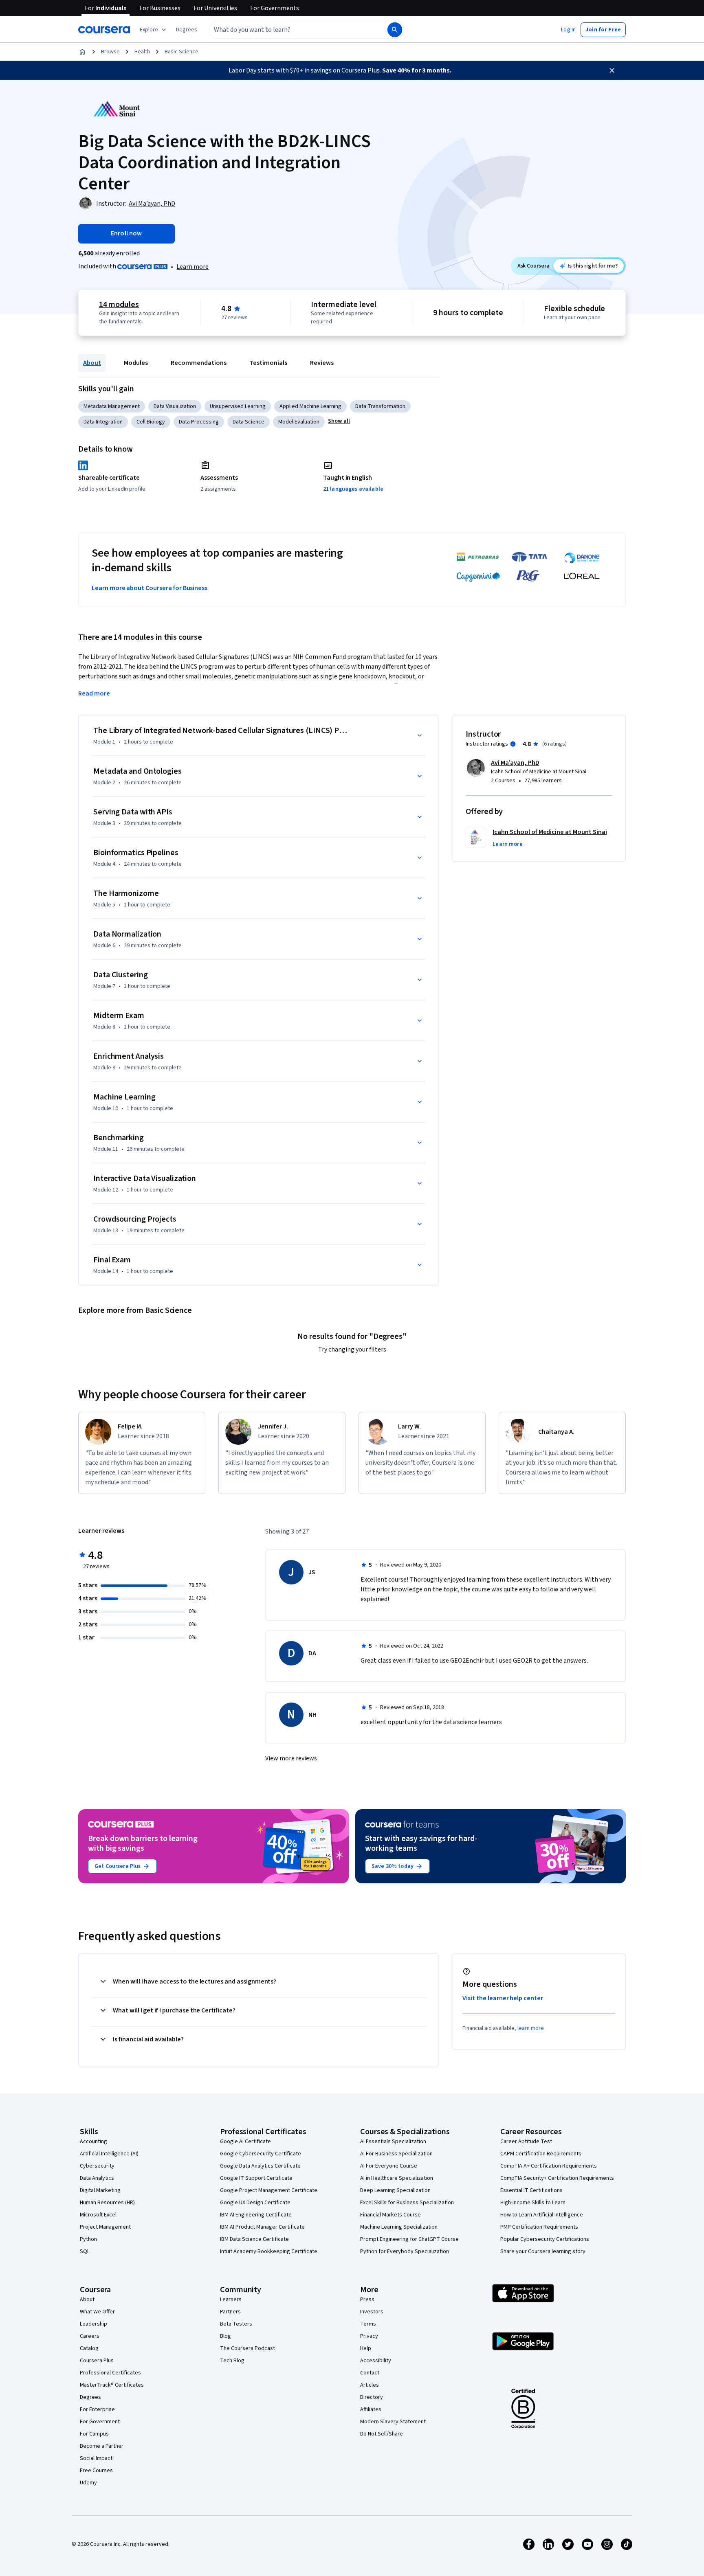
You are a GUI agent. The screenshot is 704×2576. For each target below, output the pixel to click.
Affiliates (371, 2409)
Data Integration (103, 422)
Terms (368, 2324)
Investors (372, 2312)
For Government (100, 2422)
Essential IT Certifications (531, 2190)
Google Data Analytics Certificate (260, 2166)
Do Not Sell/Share (382, 2434)
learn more (531, 2028)
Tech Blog (232, 2361)
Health (142, 52)
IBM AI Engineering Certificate (256, 2215)
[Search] (395, 30)
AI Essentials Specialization (393, 2142)
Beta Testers (236, 2324)
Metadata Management (112, 406)
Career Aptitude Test (526, 2142)
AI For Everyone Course (389, 2166)
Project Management (105, 2227)
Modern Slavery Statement (393, 2422)
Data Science (249, 422)
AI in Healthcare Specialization (397, 2178)
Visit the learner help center (503, 1998)
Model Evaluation (299, 422)
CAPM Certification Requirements (541, 2154)
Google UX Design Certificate (255, 2203)
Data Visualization (175, 406)
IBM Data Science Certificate (254, 2239)
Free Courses (96, 2471)
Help (366, 2348)
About (92, 363)
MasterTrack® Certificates (112, 2385)
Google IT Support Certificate (256, 2178)
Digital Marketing (100, 2190)
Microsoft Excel (98, 2215)
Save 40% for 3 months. (417, 70)
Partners (230, 2312)
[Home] (82, 52)
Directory (372, 2397)
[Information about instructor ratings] (513, 744)
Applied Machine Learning (310, 406)
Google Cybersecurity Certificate (261, 2154)
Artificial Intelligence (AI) (109, 2154)
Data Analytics (97, 2178)
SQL (85, 2251)
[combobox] (289, 30)
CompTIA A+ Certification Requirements (549, 2166)
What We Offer (97, 2312)
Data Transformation (380, 406)
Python (88, 2239)
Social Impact (96, 2458)
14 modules (119, 305)
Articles (370, 2385)
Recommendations (199, 363)
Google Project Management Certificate (269, 2190)
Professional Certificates (110, 2373)
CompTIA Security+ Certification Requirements (557, 2178)
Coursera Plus (97, 2361)
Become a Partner (102, 2446)
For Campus (94, 2434)
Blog (225, 2336)
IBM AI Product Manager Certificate (262, 2227)
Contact (370, 2373)
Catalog (89, 2348)
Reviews (322, 363)
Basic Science (181, 52)
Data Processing (199, 422)
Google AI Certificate (245, 2142)
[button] (187, 30)
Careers (90, 2336)
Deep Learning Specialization (395, 2190)
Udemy (88, 2483)
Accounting (93, 2142)
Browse (110, 52)
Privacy (369, 2336)
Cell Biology (151, 422)
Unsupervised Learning (238, 406)
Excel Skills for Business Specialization (407, 2203)
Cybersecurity (97, 2166)
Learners (231, 2300)
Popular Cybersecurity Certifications (545, 2239)
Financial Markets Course (390, 2215)
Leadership (93, 2324)
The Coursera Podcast (247, 2348)
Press (367, 2300)
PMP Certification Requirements (539, 2227)
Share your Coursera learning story (543, 2251)
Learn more (192, 267)
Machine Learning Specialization (399, 2227)
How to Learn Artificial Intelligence (542, 2215)
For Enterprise (97, 2409)
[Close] (612, 70)
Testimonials (268, 363)
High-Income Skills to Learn (533, 2203)
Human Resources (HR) (107, 2203)
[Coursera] (104, 30)
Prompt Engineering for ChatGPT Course (409, 2239)
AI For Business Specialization (396, 2154)
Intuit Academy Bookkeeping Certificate (269, 2251)
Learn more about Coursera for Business (150, 588)
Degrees (90, 2397)
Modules (136, 363)
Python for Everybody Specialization (405, 2251)
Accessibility (376, 2361)
